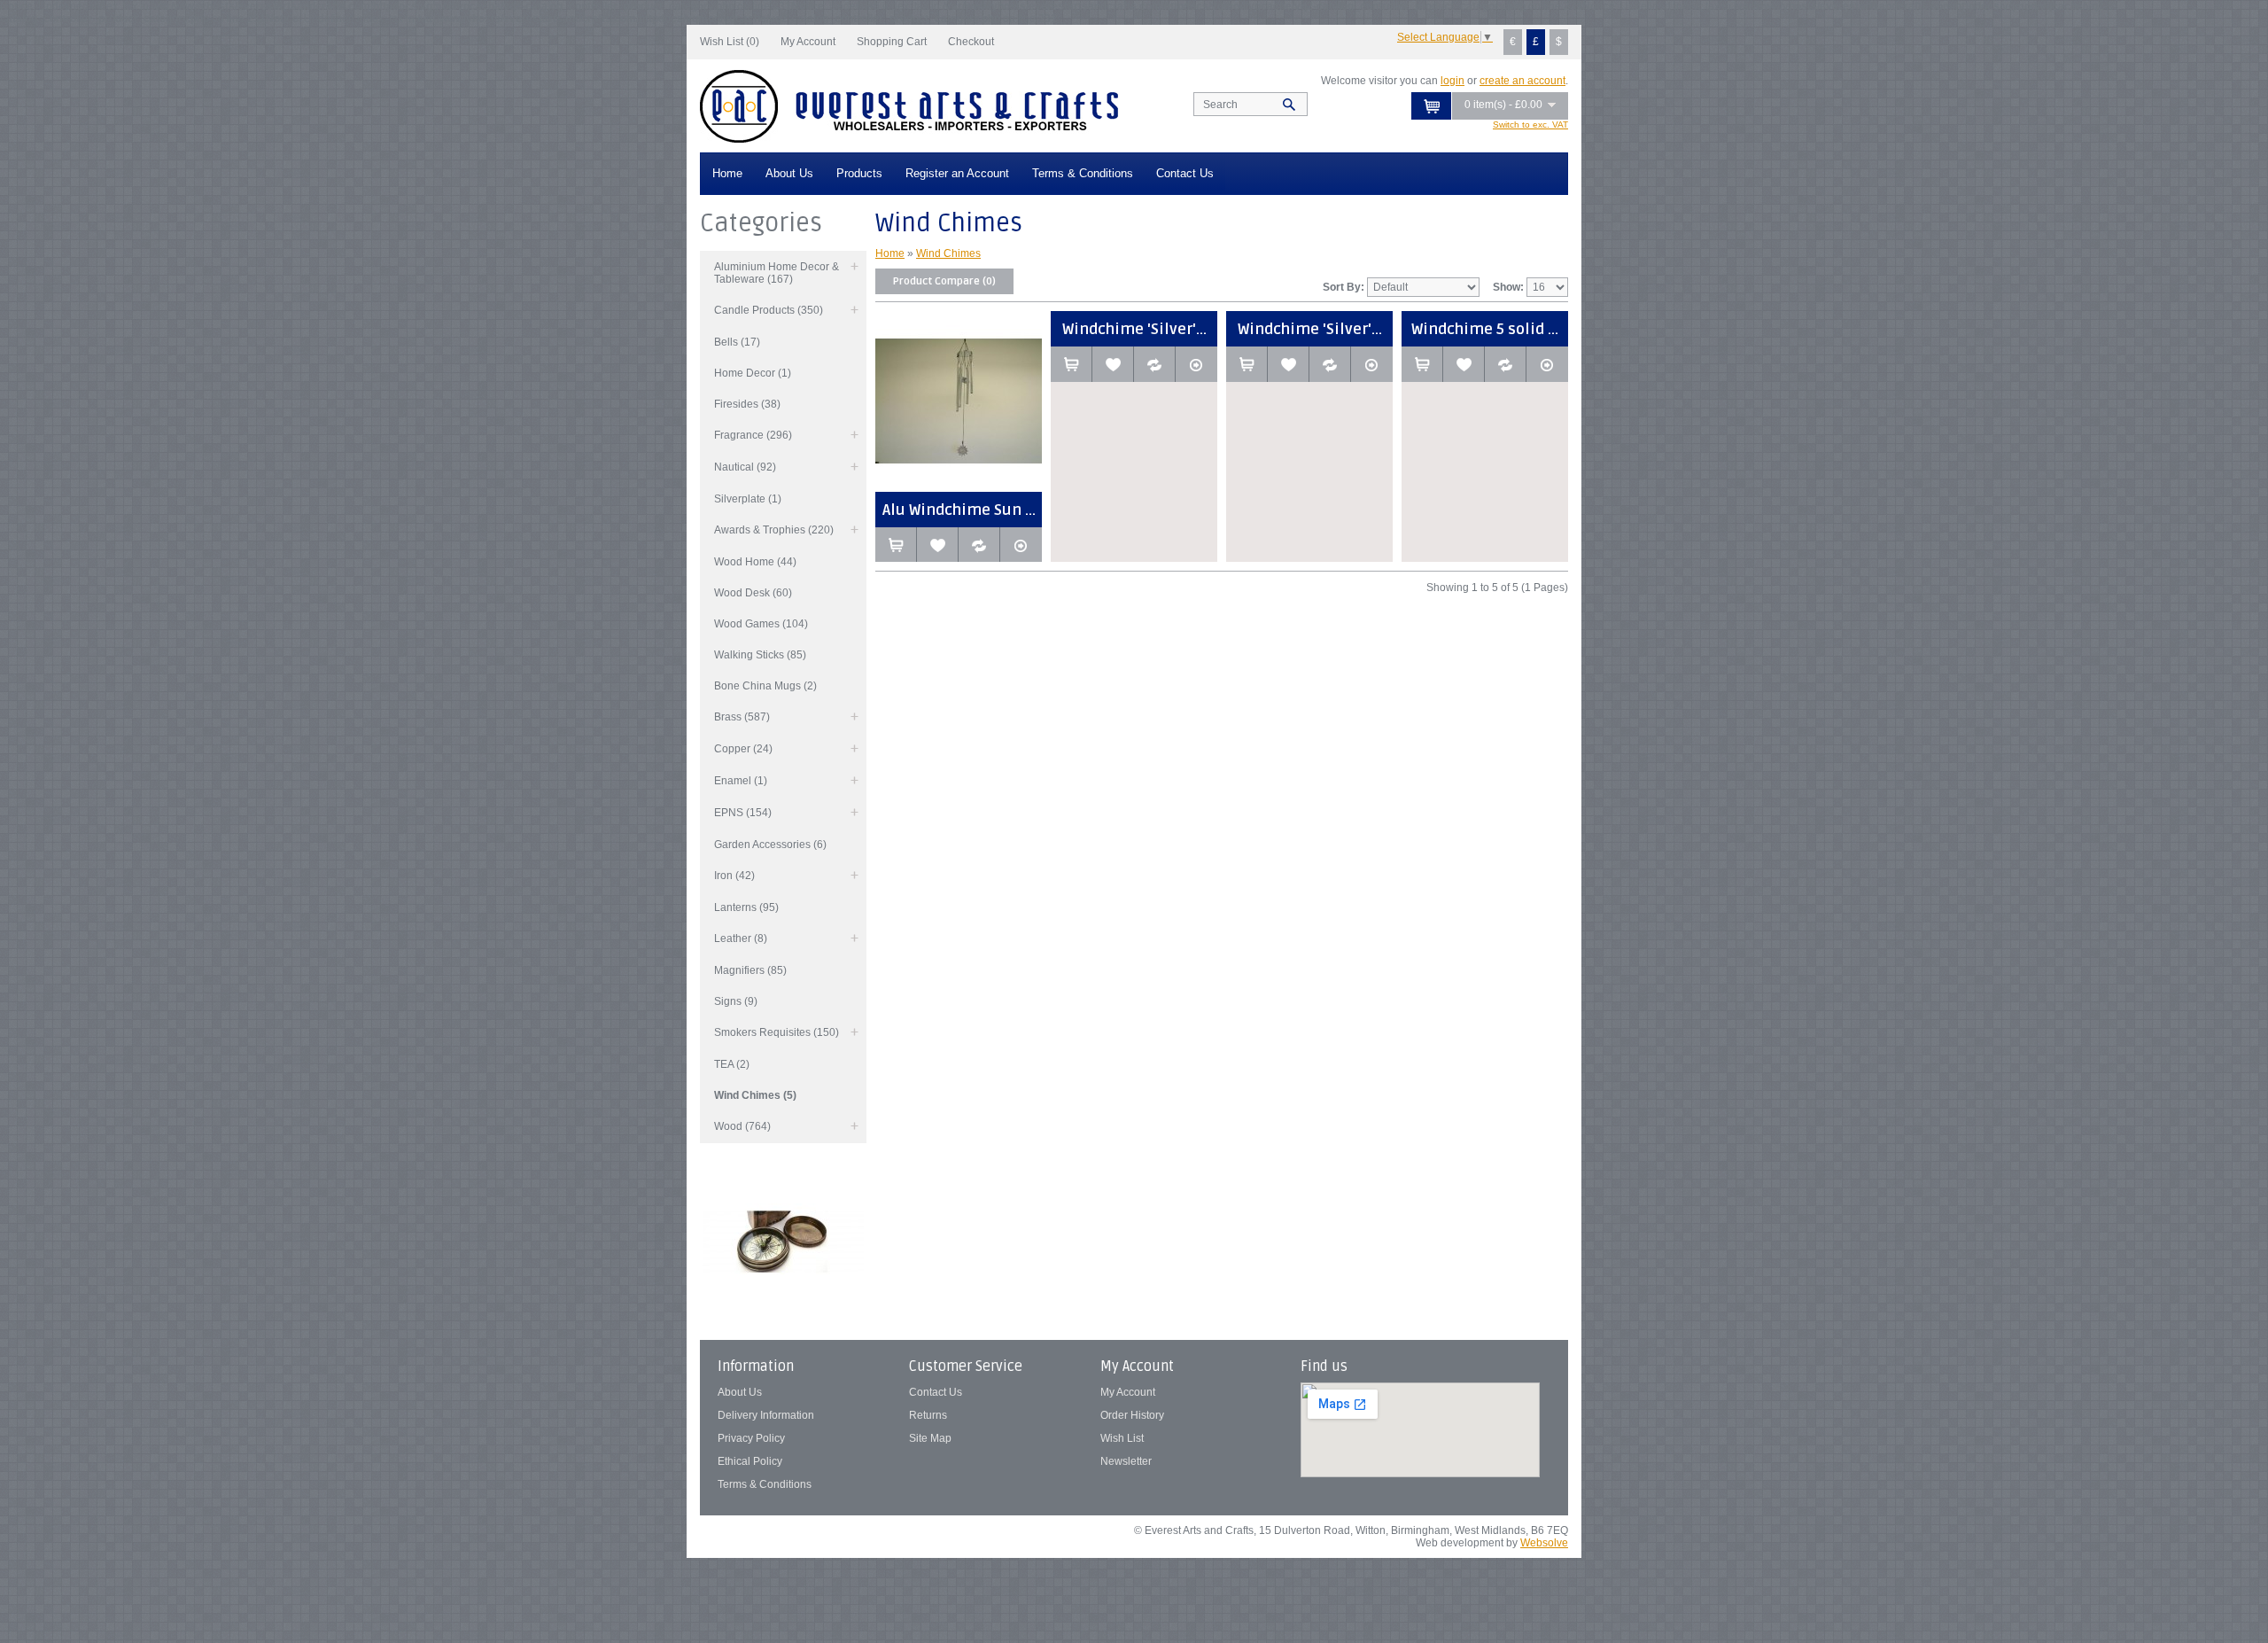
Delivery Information (766, 1415)
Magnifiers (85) (750, 970)
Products (859, 173)
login (1452, 81)
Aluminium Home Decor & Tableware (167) (777, 273)
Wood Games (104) (761, 624)
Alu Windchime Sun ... (959, 510)
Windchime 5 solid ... (1485, 329)
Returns (928, 1415)
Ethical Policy (750, 1461)
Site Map (930, 1438)
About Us (789, 173)
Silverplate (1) (748, 499)
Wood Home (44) (755, 562)
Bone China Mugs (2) (765, 686)
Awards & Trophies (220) (774, 530)
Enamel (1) (741, 781)
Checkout (971, 42)
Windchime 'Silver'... (1134, 329)
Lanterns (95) (746, 907)
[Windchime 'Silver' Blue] (1196, 364)
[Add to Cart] (896, 545)
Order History (1132, 1415)
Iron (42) (734, 876)
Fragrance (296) (753, 435)
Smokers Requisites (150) (777, 1032)
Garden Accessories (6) (770, 845)
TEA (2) (732, 1064)
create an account (1522, 81)
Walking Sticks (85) (760, 655)
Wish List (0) (730, 42)
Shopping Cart (892, 42)
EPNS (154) (743, 813)
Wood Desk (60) (753, 593)
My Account (808, 42)
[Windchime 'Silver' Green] (1372, 364)
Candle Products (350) (769, 310)
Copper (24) (743, 749)
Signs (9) (736, 1001)
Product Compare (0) (944, 281)
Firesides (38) (747, 404)
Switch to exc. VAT (1530, 125)
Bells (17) (737, 342)
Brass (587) (742, 717)
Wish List (1122, 1438)
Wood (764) (742, 1126)
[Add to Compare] (979, 545)
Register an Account (957, 173)
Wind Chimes (948, 253)
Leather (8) (741, 938)
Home (727, 173)
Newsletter (1126, 1461)
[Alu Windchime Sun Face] (1021, 545)
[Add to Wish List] (938, 545)
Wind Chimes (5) (755, 1095)
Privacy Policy (751, 1438)
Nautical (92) (745, 467)
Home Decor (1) (753, 373)
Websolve (1544, 1543)
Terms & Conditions (1083, 173)
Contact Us (1185, 173)
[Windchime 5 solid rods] (1547, 364)
